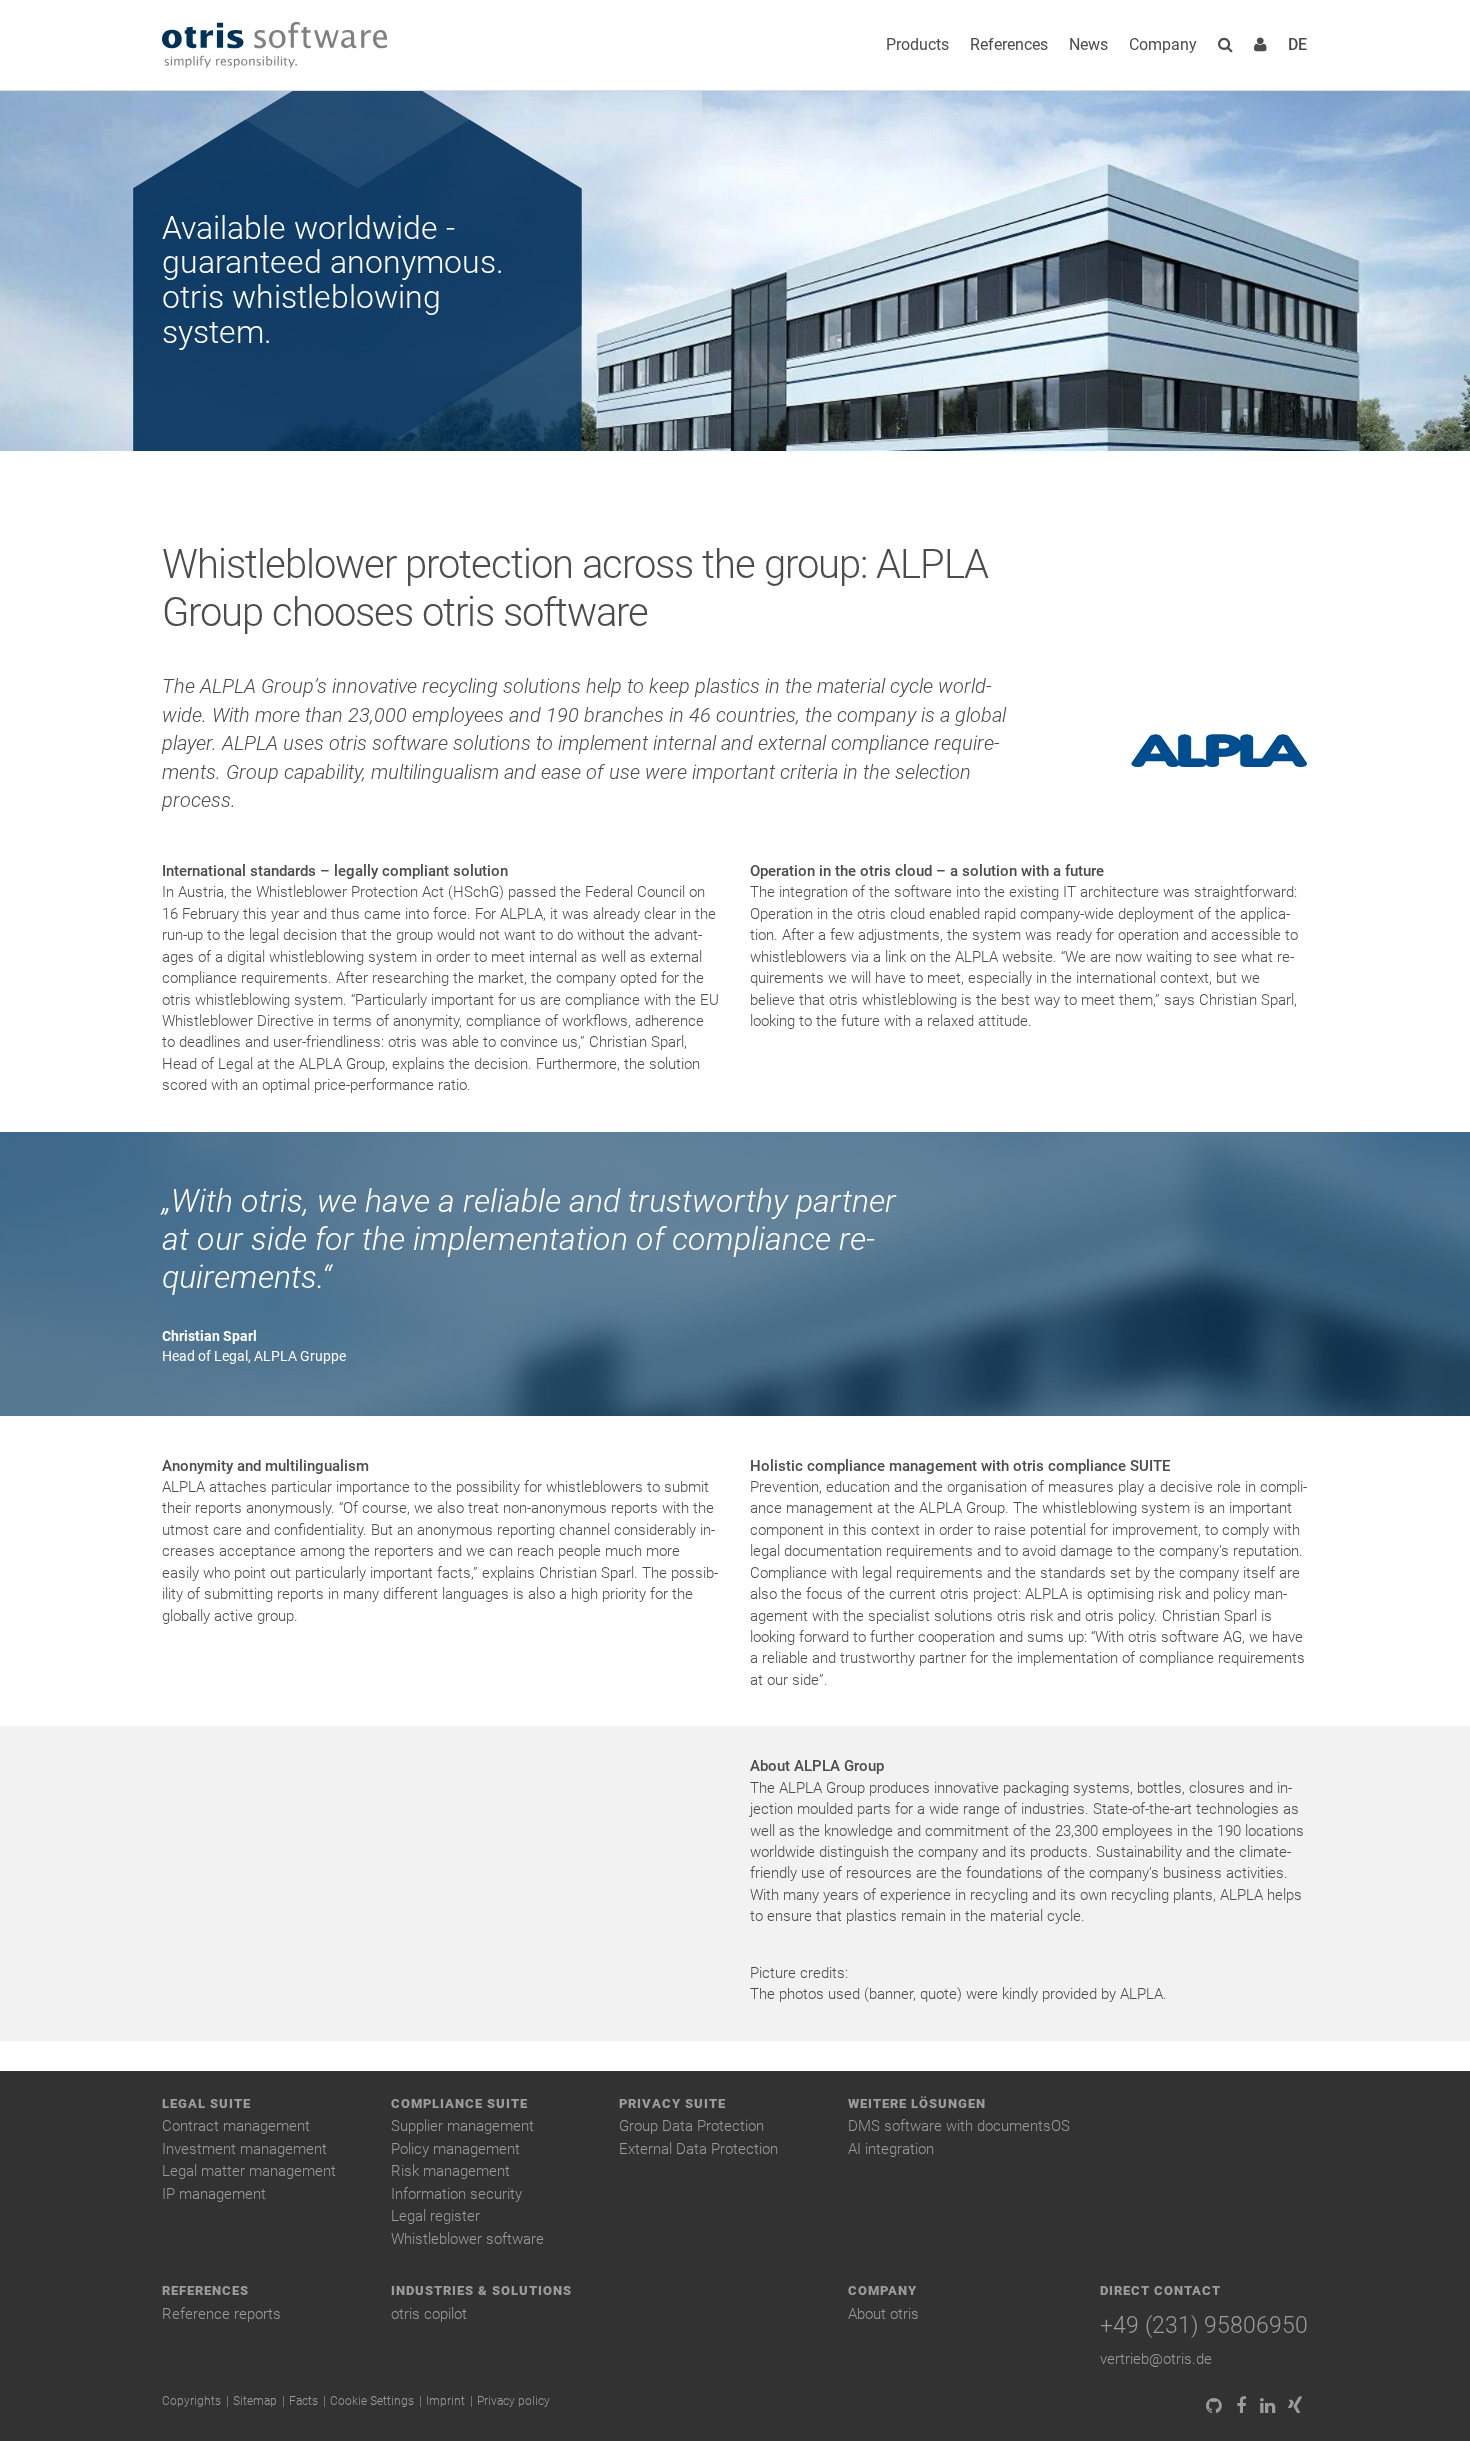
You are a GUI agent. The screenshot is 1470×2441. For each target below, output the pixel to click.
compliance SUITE (459, 2103)
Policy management (455, 2149)
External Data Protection (698, 2149)
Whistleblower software (467, 2239)
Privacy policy (513, 2401)
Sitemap (255, 2401)
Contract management (236, 2126)
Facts (303, 2401)
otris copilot (429, 2314)
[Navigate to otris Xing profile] (1294, 2406)
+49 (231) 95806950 (1204, 2325)
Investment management (244, 2149)
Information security (456, 2194)
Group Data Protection (691, 2126)
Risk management (450, 2171)
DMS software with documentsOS (959, 2126)
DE (1297, 44)
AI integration (891, 2149)
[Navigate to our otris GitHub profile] (1213, 2406)
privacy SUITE (672, 2103)
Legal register (435, 2216)
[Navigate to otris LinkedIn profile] (1267, 2406)
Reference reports (221, 2314)
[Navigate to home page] (274, 45)
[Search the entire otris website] (1225, 45)
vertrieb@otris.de (1156, 2359)
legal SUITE (206, 2103)
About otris (883, 2314)
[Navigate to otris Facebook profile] (1240, 2406)
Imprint (445, 2401)
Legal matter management (249, 2171)
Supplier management (462, 2126)
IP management (214, 2194)
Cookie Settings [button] (372, 2401)
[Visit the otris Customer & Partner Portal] (1260, 45)
